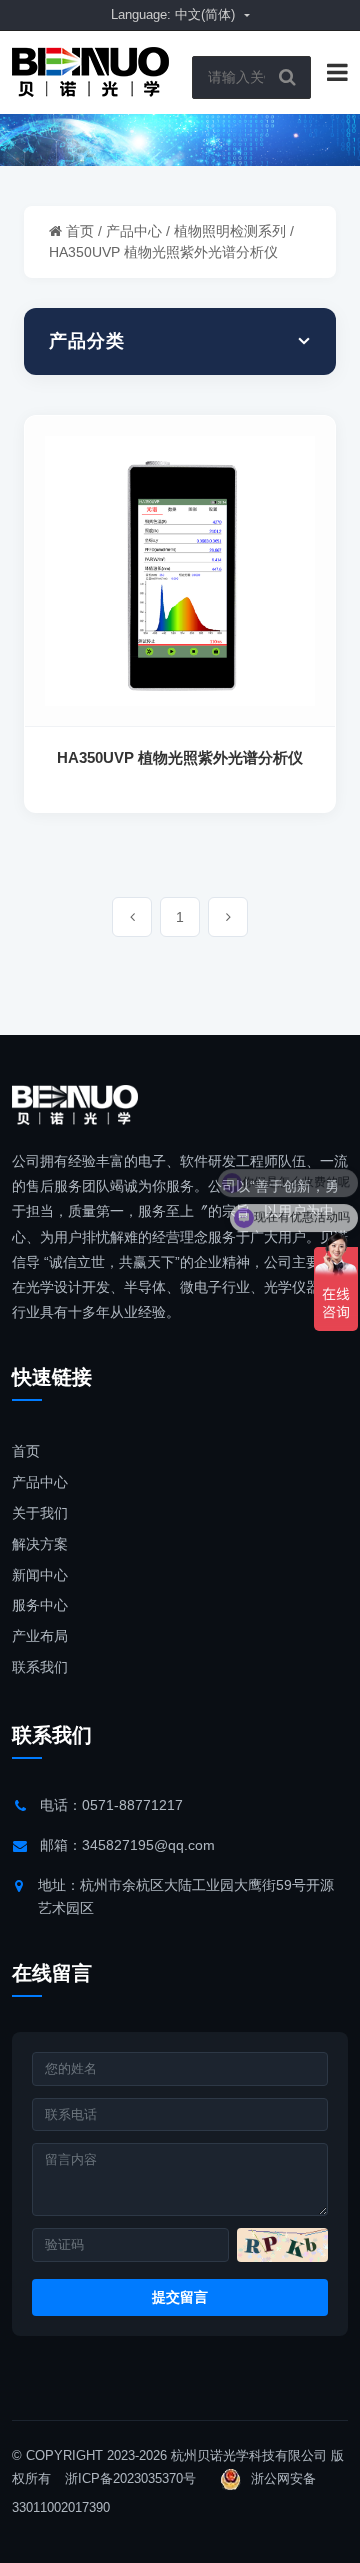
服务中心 (40, 1605)
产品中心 (134, 231)
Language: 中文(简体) (175, 14)
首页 (80, 231)
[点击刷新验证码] (282, 2245)
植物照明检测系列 (230, 231)
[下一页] (228, 917)
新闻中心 (40, 1575)
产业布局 (40, 1636)
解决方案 (40, 1544)
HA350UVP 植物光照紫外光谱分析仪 (163, 252)
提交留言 (180, 2297)
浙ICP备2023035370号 (130, 2478)
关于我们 (40, 1513)
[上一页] (132, 917)
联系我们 (40, 1667)
